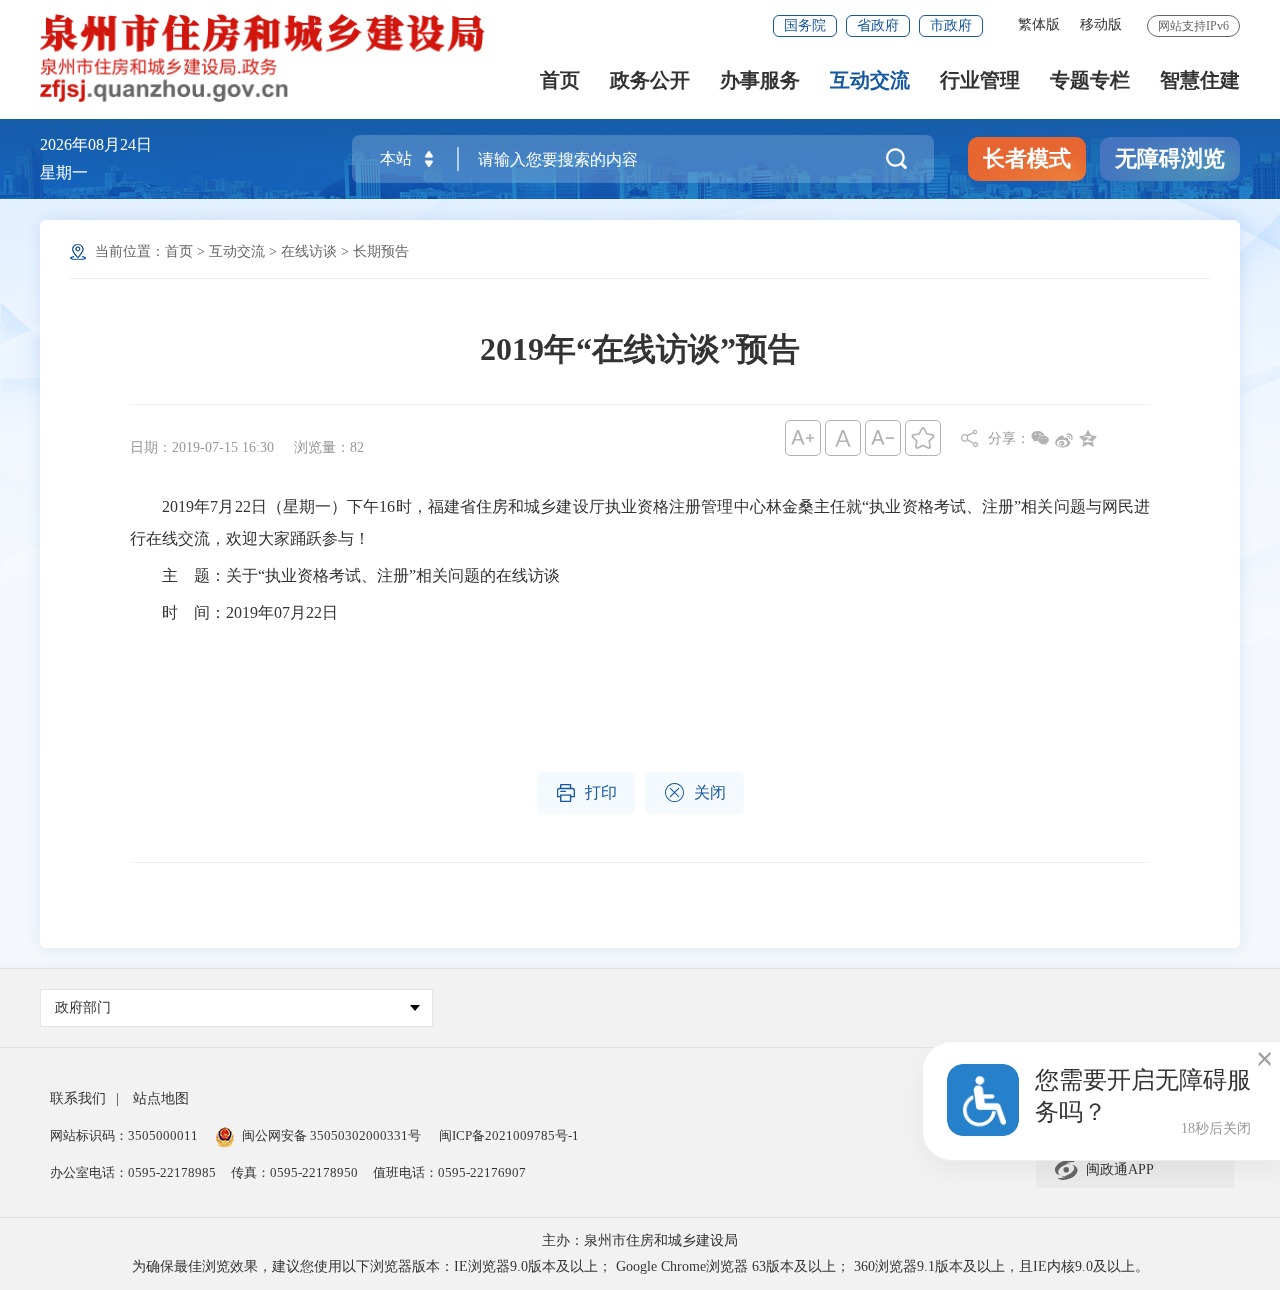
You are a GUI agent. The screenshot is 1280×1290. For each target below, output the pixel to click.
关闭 (694, 793)
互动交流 (870, 80)
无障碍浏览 (1170, 158)
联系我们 (78, 1098)
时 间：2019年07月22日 (234, 612)
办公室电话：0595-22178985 (133, 1172)
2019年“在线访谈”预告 (640, 349)
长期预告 (381, 251)
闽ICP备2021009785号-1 (509, 1135)
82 (357, 447)
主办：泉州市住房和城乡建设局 (640, 1240)
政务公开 (650, 80)
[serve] (265, 57)
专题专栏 (1090, 80)
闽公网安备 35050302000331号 (331, 1135)
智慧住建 (1200, 80)
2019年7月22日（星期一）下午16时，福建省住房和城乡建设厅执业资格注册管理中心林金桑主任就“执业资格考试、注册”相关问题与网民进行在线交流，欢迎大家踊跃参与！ (640, 522)
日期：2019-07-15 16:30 (202, 447)
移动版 (1101, 24)
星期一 (64, 172)
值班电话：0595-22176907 (449, 1172)
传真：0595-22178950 (294, 1172)
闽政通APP (1103, 1170)
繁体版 (1039, 24)
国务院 (805, 25)
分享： (1009, 438)
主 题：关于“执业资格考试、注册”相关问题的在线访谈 (345, 575)
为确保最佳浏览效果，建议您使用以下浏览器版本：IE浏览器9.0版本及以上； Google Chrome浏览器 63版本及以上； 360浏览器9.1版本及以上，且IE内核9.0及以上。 (640, 1266)
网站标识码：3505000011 (124, 1135)
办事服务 (760, 80)
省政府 (878, 25)
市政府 (951, 25)
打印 (586, 793)
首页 (560, 80)
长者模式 (1027, 158)
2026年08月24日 (96, 144)
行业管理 (980, 80)
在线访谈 (309, 251)
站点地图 (161, 1098)
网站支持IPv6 (1193, 26)
